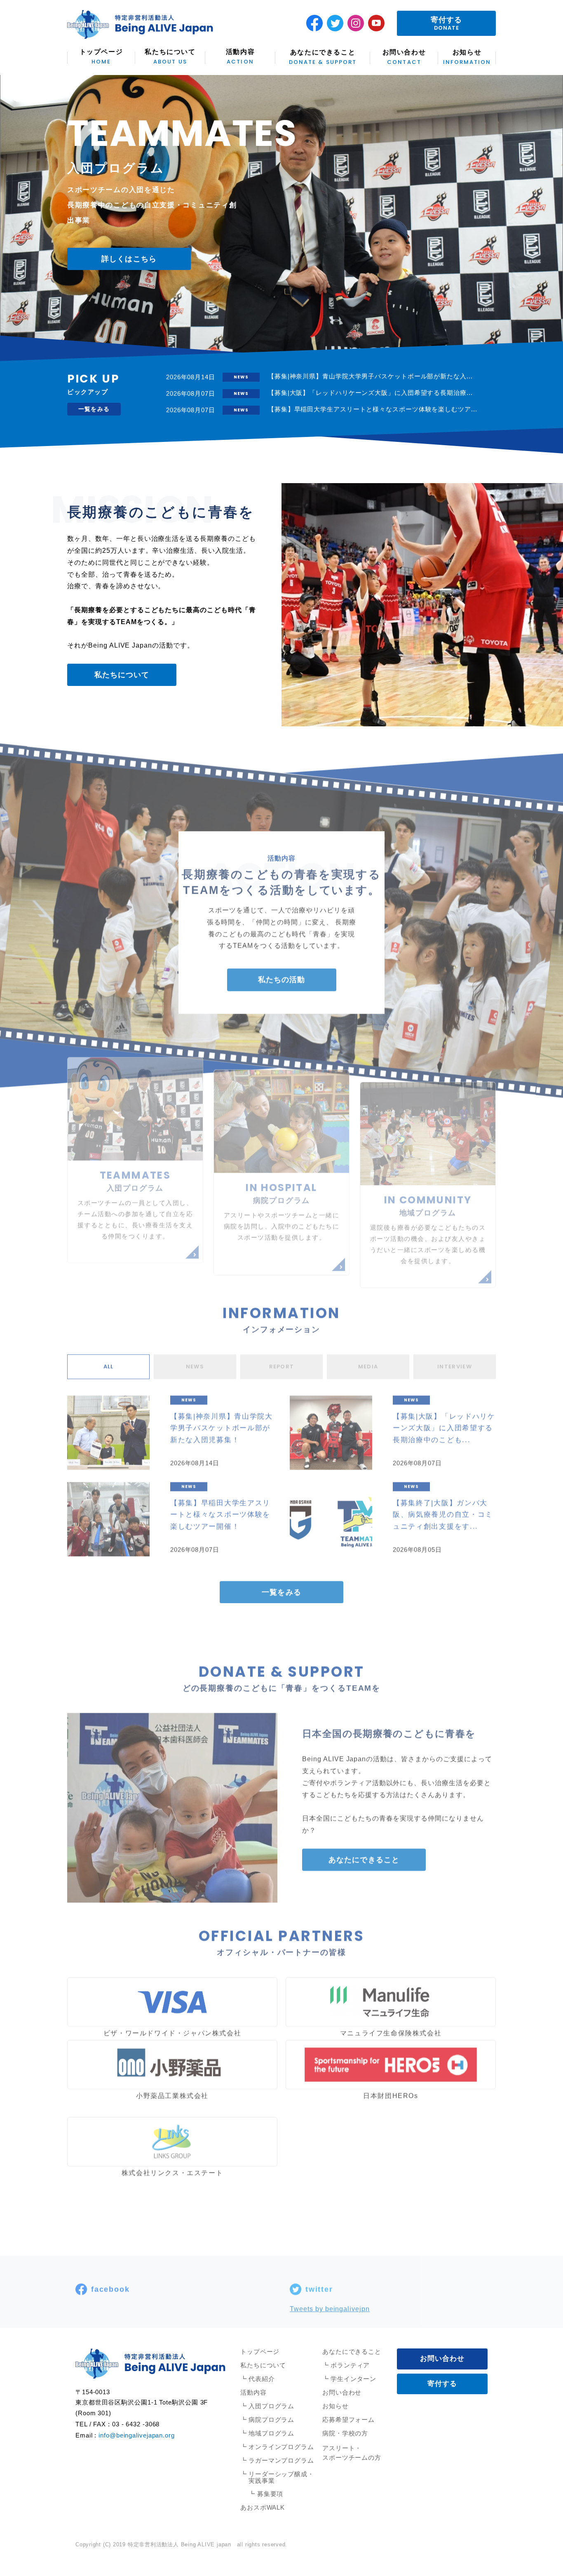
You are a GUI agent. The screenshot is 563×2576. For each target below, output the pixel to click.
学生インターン (353, 2379)
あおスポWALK (263, 2507)
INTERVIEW (455, 1354)
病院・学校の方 (345, 2433)
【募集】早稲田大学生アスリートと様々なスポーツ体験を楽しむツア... (373, 409)
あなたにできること (323, 57)
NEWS (195, 1354)
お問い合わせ (404, 57)
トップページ (101, 57)
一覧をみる (94, 409)
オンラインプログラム (281, 2447)
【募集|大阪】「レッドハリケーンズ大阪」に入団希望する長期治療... (370, 393)
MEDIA (368, 1354)
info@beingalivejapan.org (137, 2435)
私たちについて (170, 57)
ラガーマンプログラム (281, 2460)
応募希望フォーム (348, 2420)
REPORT (282, 1354)
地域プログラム (271, 2433)
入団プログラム (271, 2406)
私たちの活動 (281, 967)
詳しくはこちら (129, 265)
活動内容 (240, 57)
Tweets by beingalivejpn (330, 2297)
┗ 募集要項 (266, 2494)
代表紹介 (262, 2379)
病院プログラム (271, 2420)
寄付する (446, 24)
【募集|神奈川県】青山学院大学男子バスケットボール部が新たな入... (370, 376)
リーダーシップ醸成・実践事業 (281, 2477)
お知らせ (467, 57)
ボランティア (350, 2365)
